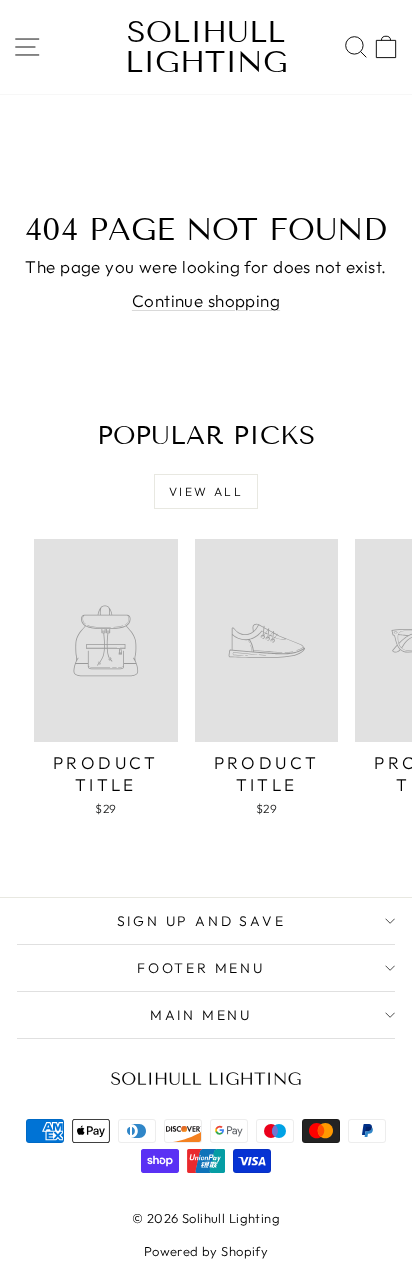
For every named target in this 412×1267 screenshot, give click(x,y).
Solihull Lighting (206, 47)
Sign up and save (201, 921)
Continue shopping (206, 300)
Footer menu (201, 968)
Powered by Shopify (206, 1251)
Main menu (201, 1015)
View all (206, 491)
